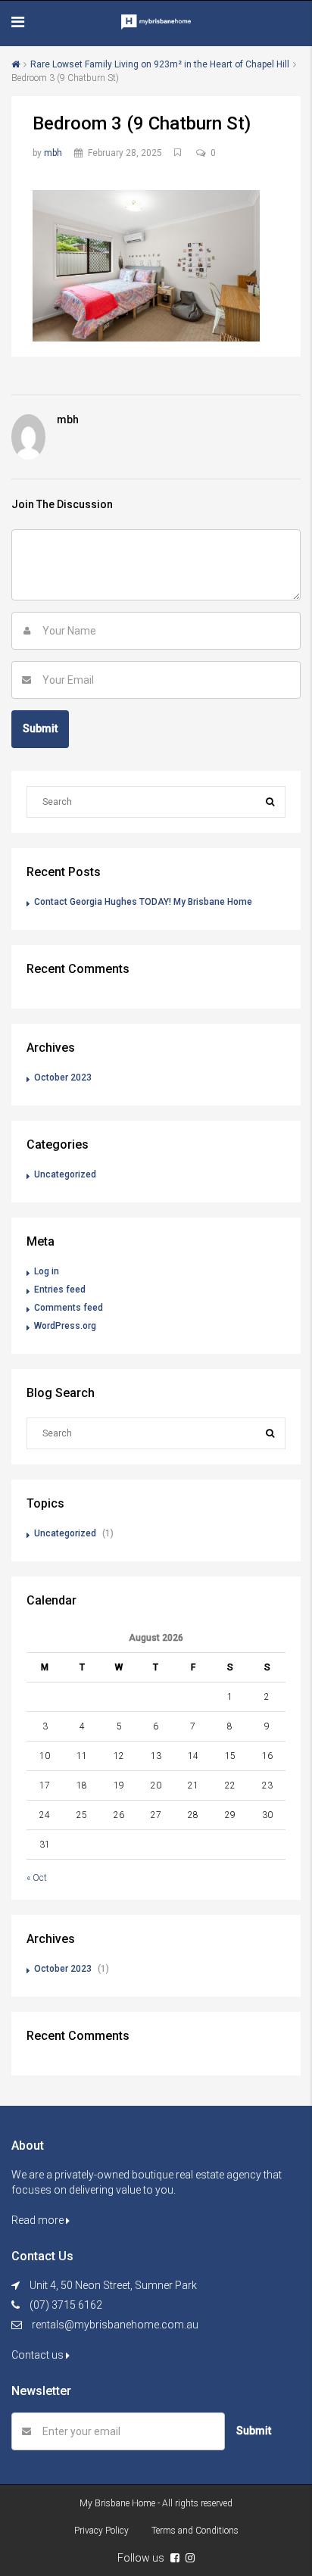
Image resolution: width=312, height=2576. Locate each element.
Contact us (39, 2355)
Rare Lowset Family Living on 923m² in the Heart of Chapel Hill (160, 64)
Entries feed (60, 1290)
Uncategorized (65, 1174)
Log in (47, 1271)
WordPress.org (65, 1326)
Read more (39, 2220)
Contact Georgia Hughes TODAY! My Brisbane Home (143, 902)
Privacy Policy (101, 2531)
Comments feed (69, 1308)
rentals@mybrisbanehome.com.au (115, 2325)
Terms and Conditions (195, 2531)
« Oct (37, 1878)
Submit (254, 2431)
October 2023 (63, 1077)
